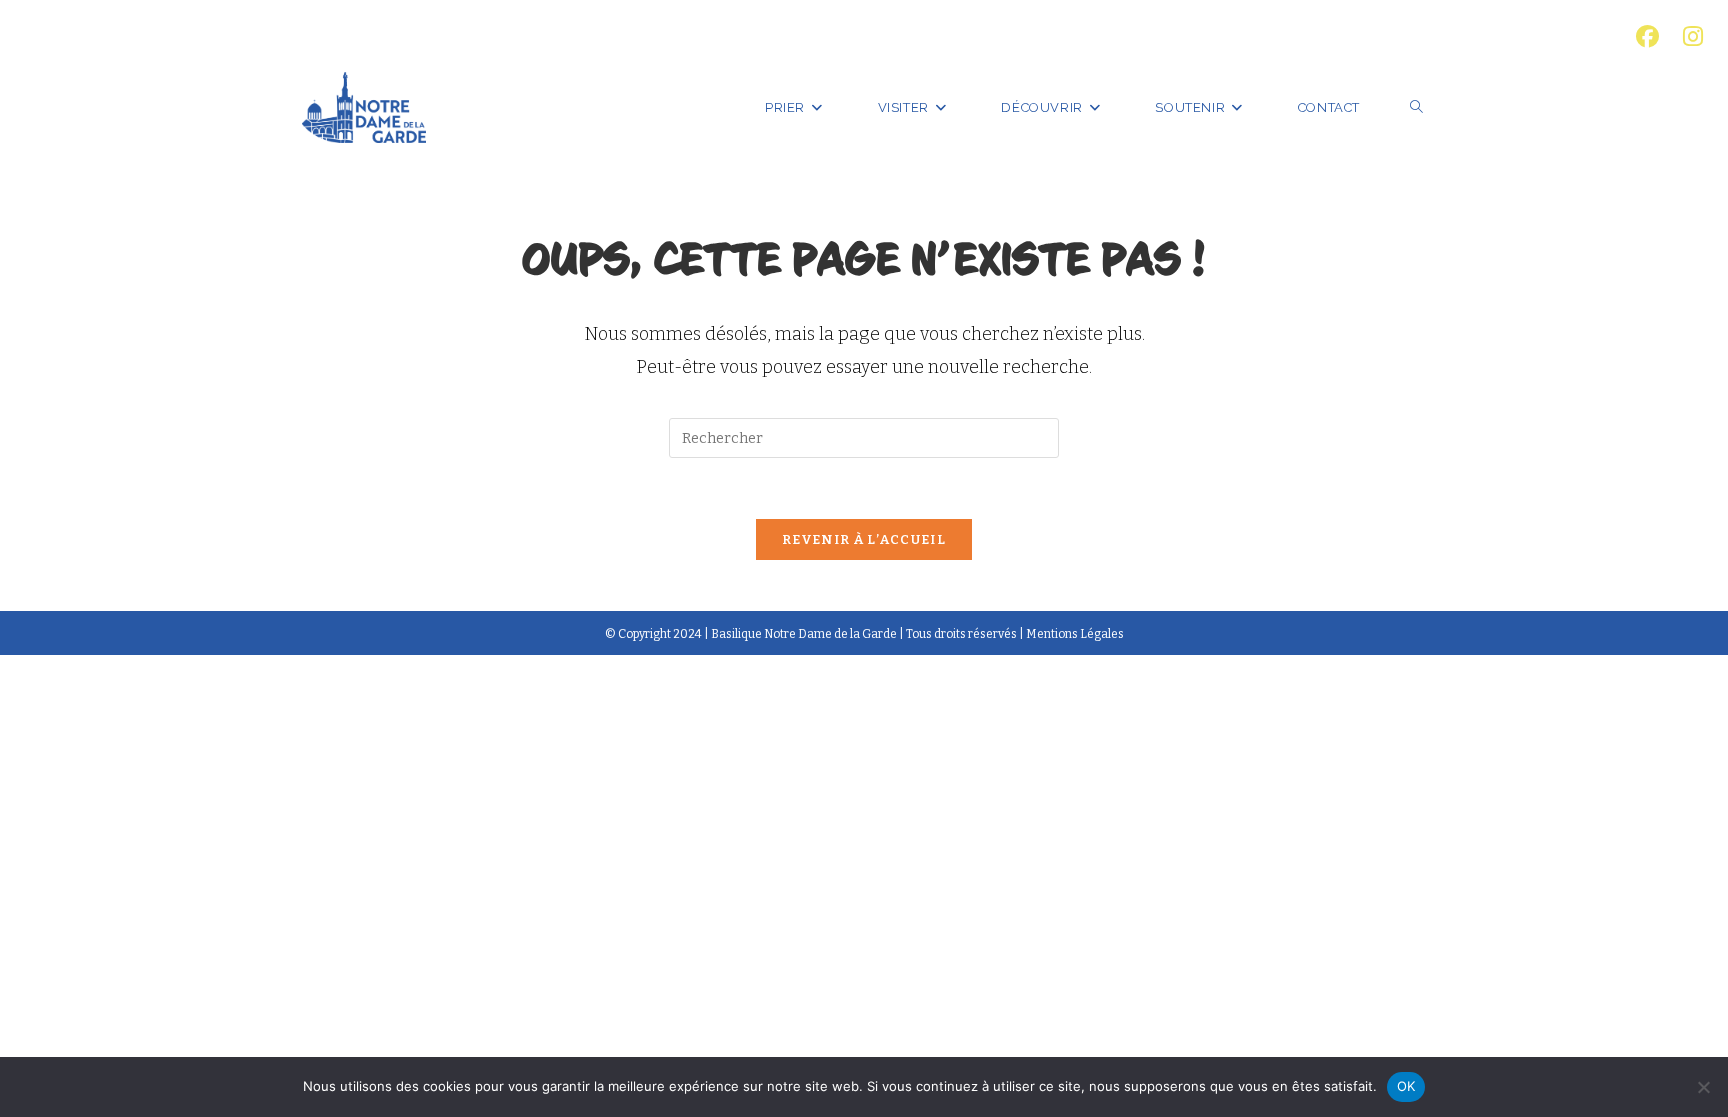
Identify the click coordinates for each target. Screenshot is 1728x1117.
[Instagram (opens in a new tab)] (1687, 36)
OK (1406, 1086)
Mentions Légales (1075, 634)
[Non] (1703, 1087)
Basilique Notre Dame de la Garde (804, 634)
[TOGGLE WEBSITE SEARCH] (1416, 107)
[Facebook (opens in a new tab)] (1647, 36)
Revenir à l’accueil (864, 539)
